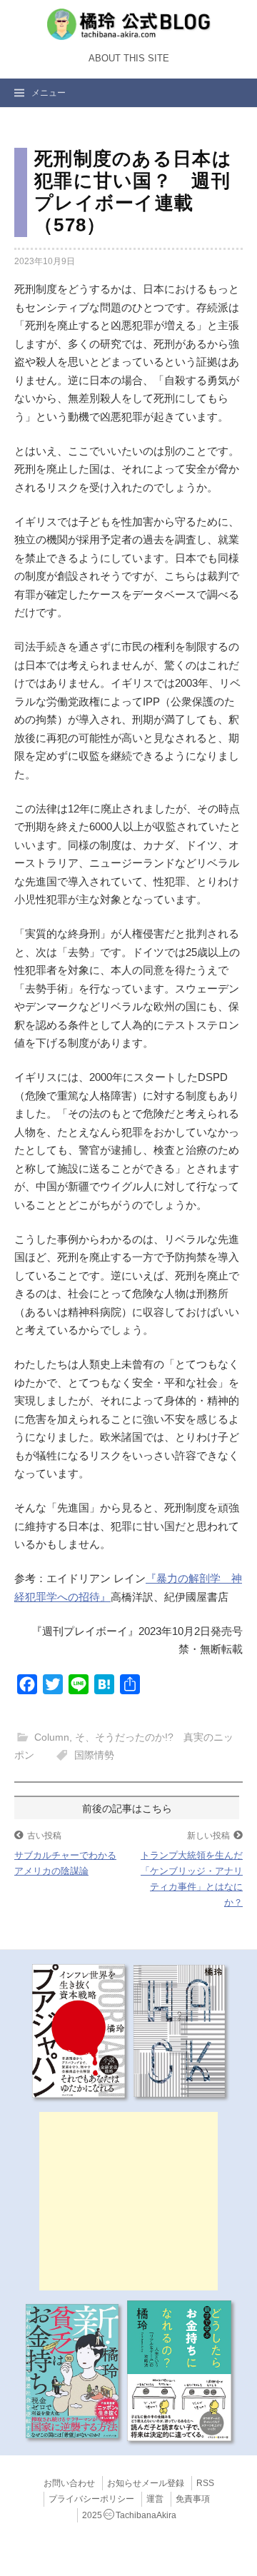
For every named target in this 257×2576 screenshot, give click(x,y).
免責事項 (193, 2499)
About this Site (129, 59)
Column (52, 1737)
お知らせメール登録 (146, 2483)
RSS (205, 2483)
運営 (155, 2499)
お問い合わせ (69, 2483)
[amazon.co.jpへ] (79, 2030)
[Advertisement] (128, 2201)
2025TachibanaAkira (129, 2515)
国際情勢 (94, 1755)
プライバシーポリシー (91, 2499)
